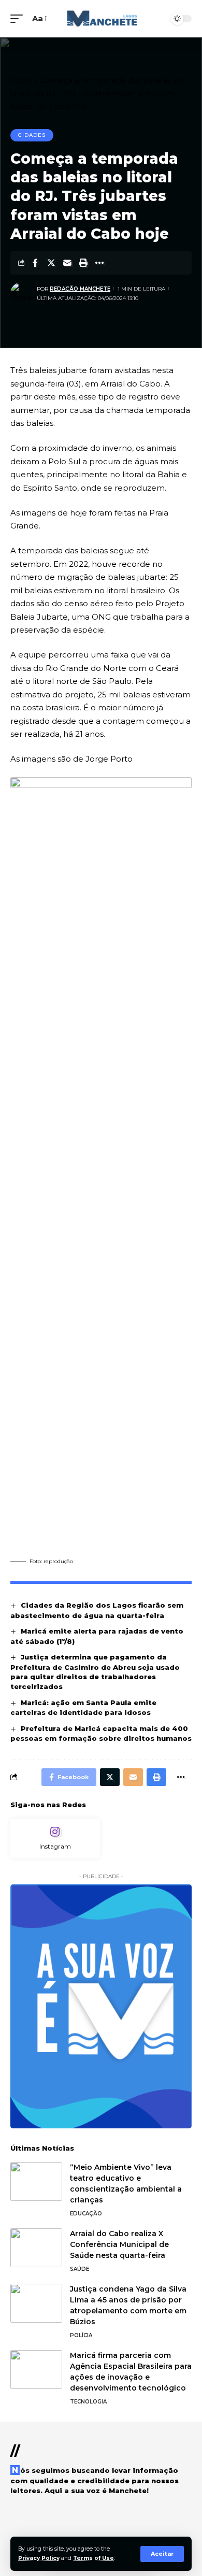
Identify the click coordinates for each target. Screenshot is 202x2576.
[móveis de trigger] (19, 19)
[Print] (83, 263)
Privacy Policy (39, 2558)
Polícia (81, 2335)
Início (21, 80)
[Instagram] (55, 1838)
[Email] (67, 263)
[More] (99, 263)
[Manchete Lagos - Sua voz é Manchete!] (101, 19)
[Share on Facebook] (35, 263)
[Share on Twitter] (51, 263)
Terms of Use (93, 2558)
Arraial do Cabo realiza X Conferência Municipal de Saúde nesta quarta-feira (119, 2244)
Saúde (80, 2269)
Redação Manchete (80, 289)
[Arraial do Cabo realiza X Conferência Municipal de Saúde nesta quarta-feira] (36, 2248)
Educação (86, 2214)
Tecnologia (88, 2402)
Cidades (32, 135)
